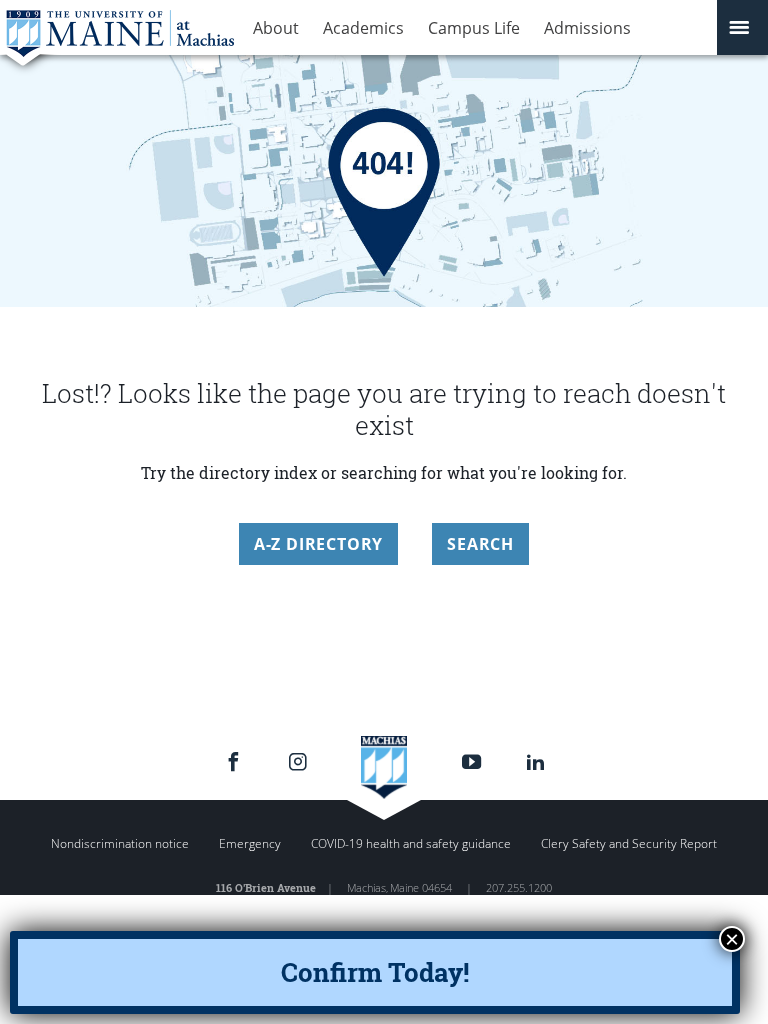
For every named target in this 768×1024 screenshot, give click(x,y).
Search (480, 544)
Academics (363, 28)
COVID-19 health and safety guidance (411, 843)
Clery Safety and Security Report (629, 843)
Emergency (250, 843)
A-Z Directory (318, 544)
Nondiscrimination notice (120, 843)
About (276, 28)
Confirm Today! (375, 972)
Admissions (587, 28)
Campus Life (474, 28)
